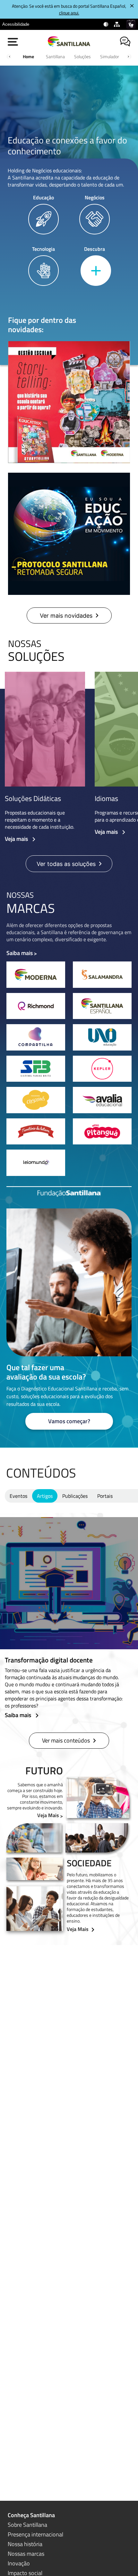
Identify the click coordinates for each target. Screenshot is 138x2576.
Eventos (18, 1496)
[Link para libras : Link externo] (131, 24)
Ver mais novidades (66, 616)
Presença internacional (35, 2534)
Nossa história (25, 2544)
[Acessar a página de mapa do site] (118, 24)
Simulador (110, 56)
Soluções (82, 56)
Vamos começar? (69, 1421)
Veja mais (17, 839)
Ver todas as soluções (66, 864)
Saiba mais (20, 953)
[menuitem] (16, 24)
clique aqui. (69, 13)
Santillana (55, 56)
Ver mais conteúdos (66, 1740)
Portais (105, 1496)
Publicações (75, 1496)
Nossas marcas (26, 2554)
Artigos (45, 1496)
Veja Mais (48, 1815)
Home (28, 56)
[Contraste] (106, 24)
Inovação (19, 2563)
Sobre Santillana (27, 2525)
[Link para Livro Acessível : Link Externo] (37, 24)
